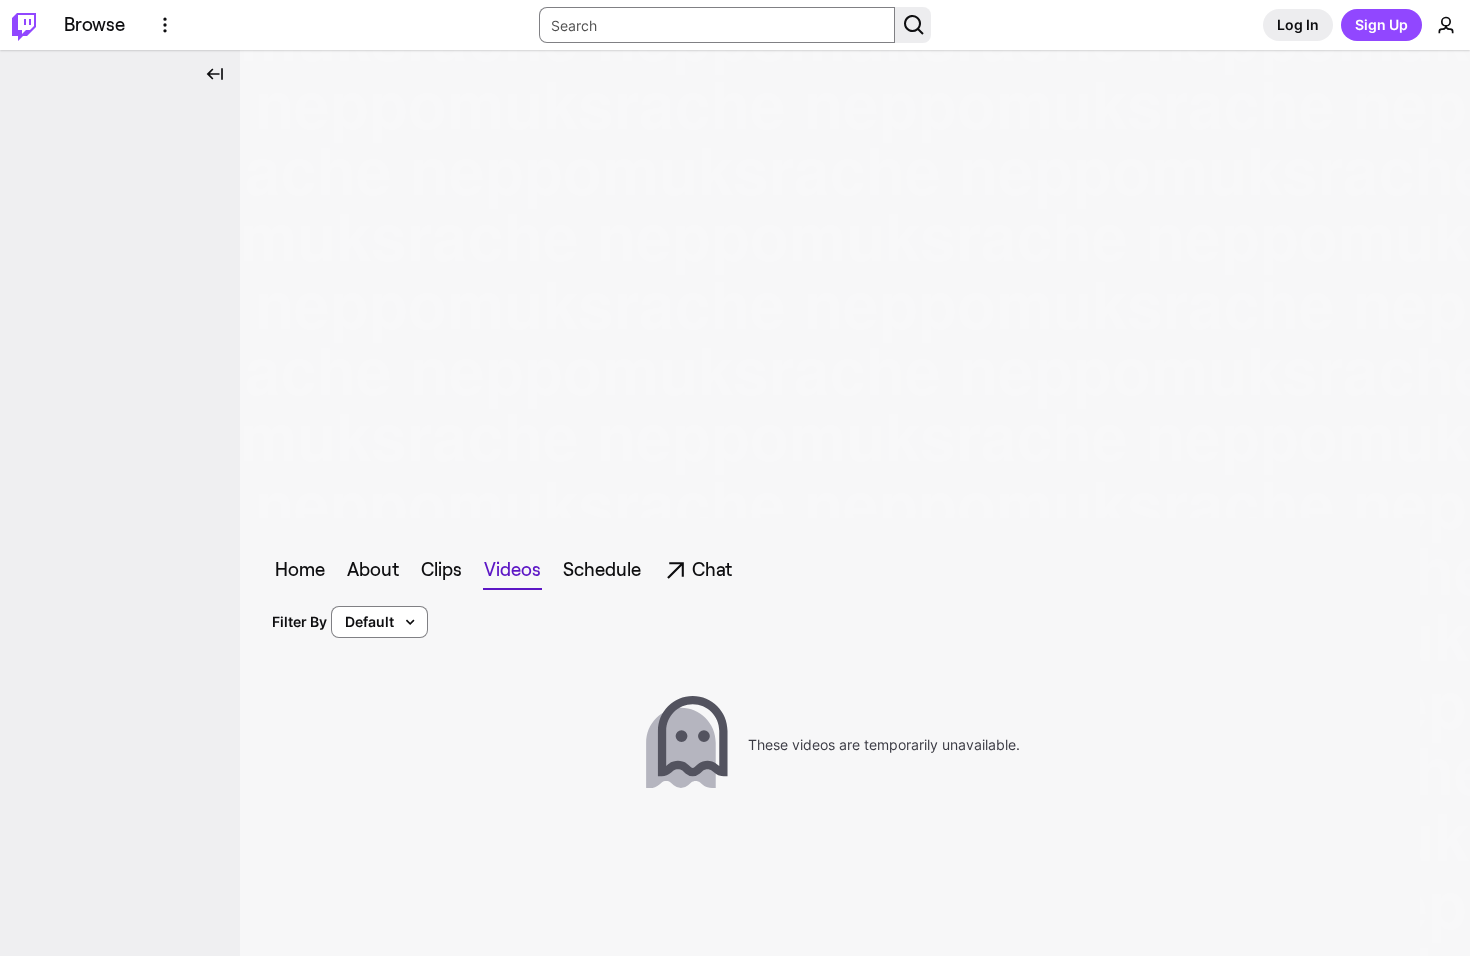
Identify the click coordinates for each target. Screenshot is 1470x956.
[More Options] (165, 25)
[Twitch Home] (24, 25)
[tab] (300, 570)
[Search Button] (913, 25)
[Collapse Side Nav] (215, 74)
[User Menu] (1446, 25)
